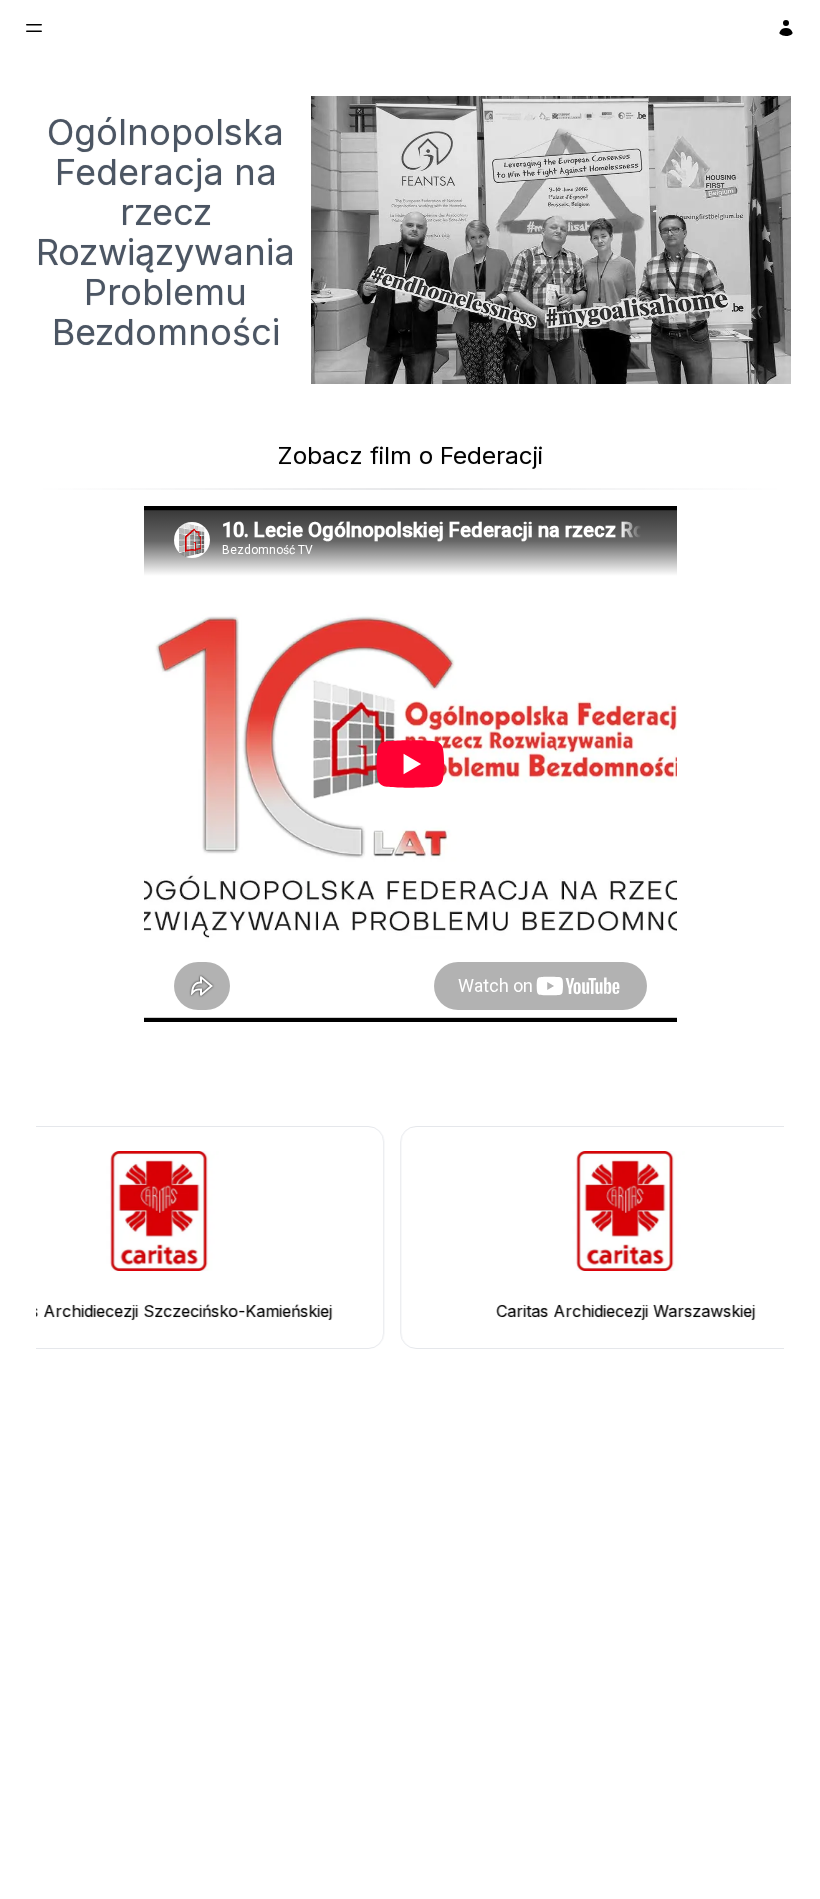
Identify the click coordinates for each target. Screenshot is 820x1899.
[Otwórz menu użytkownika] (786, 28)
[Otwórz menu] (34, 28)
